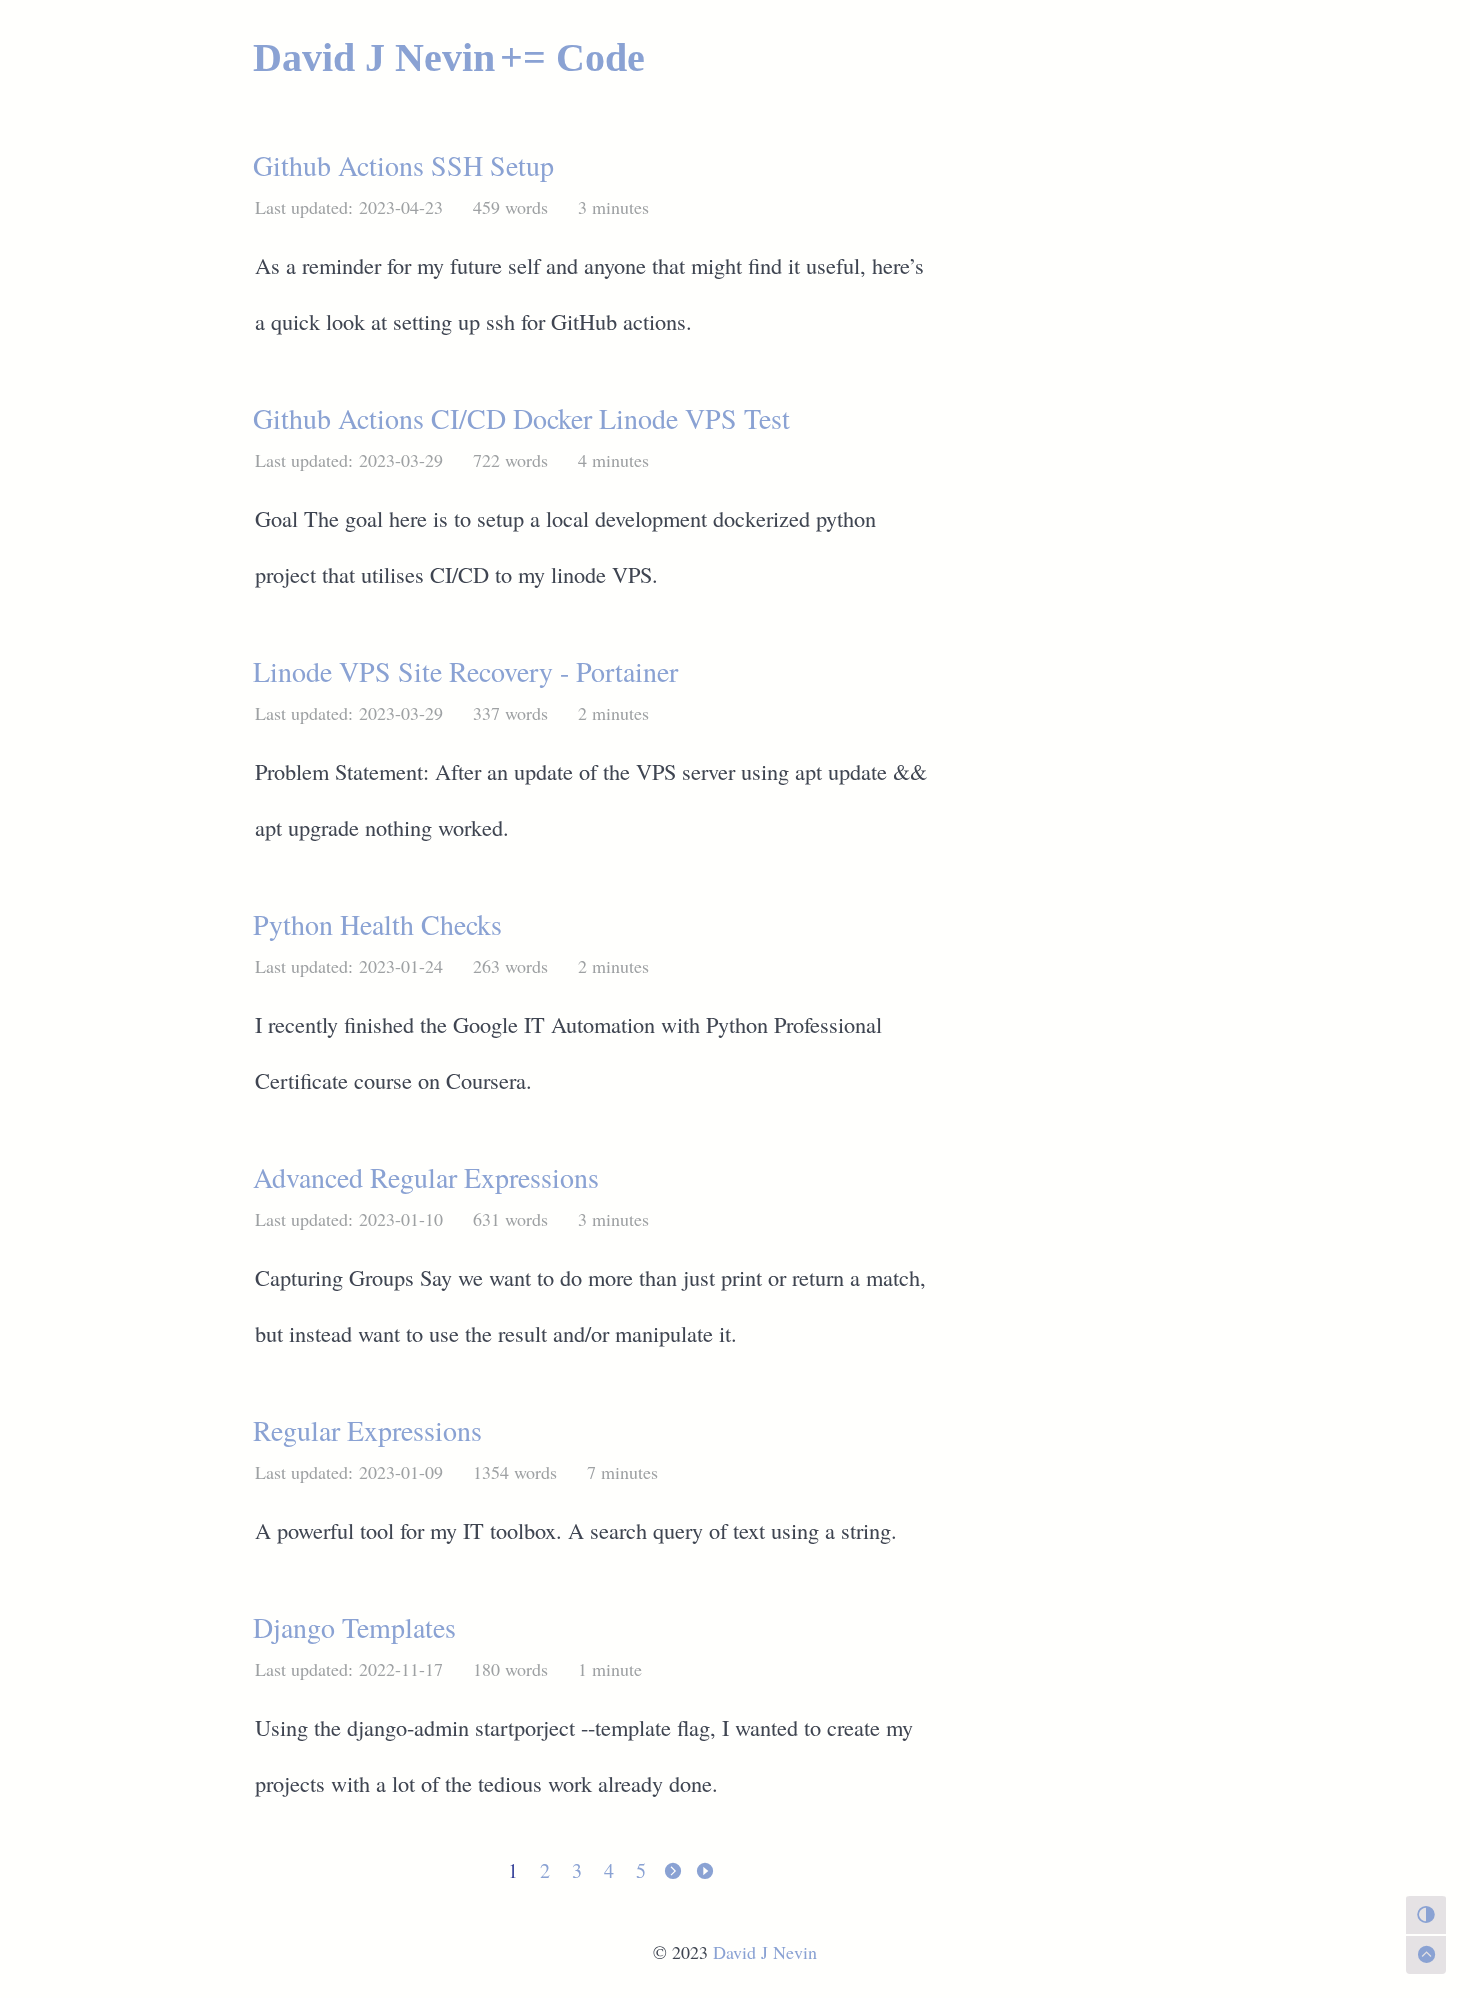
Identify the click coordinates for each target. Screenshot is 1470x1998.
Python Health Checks (377, 924)
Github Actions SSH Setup (403, 165)
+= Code (572, 57)
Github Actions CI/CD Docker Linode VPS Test (521, 418)
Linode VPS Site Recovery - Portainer (465, 671)
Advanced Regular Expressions (426, 1177)
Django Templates (354, 1627)
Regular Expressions (367, 1430)
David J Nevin (374, 57)
